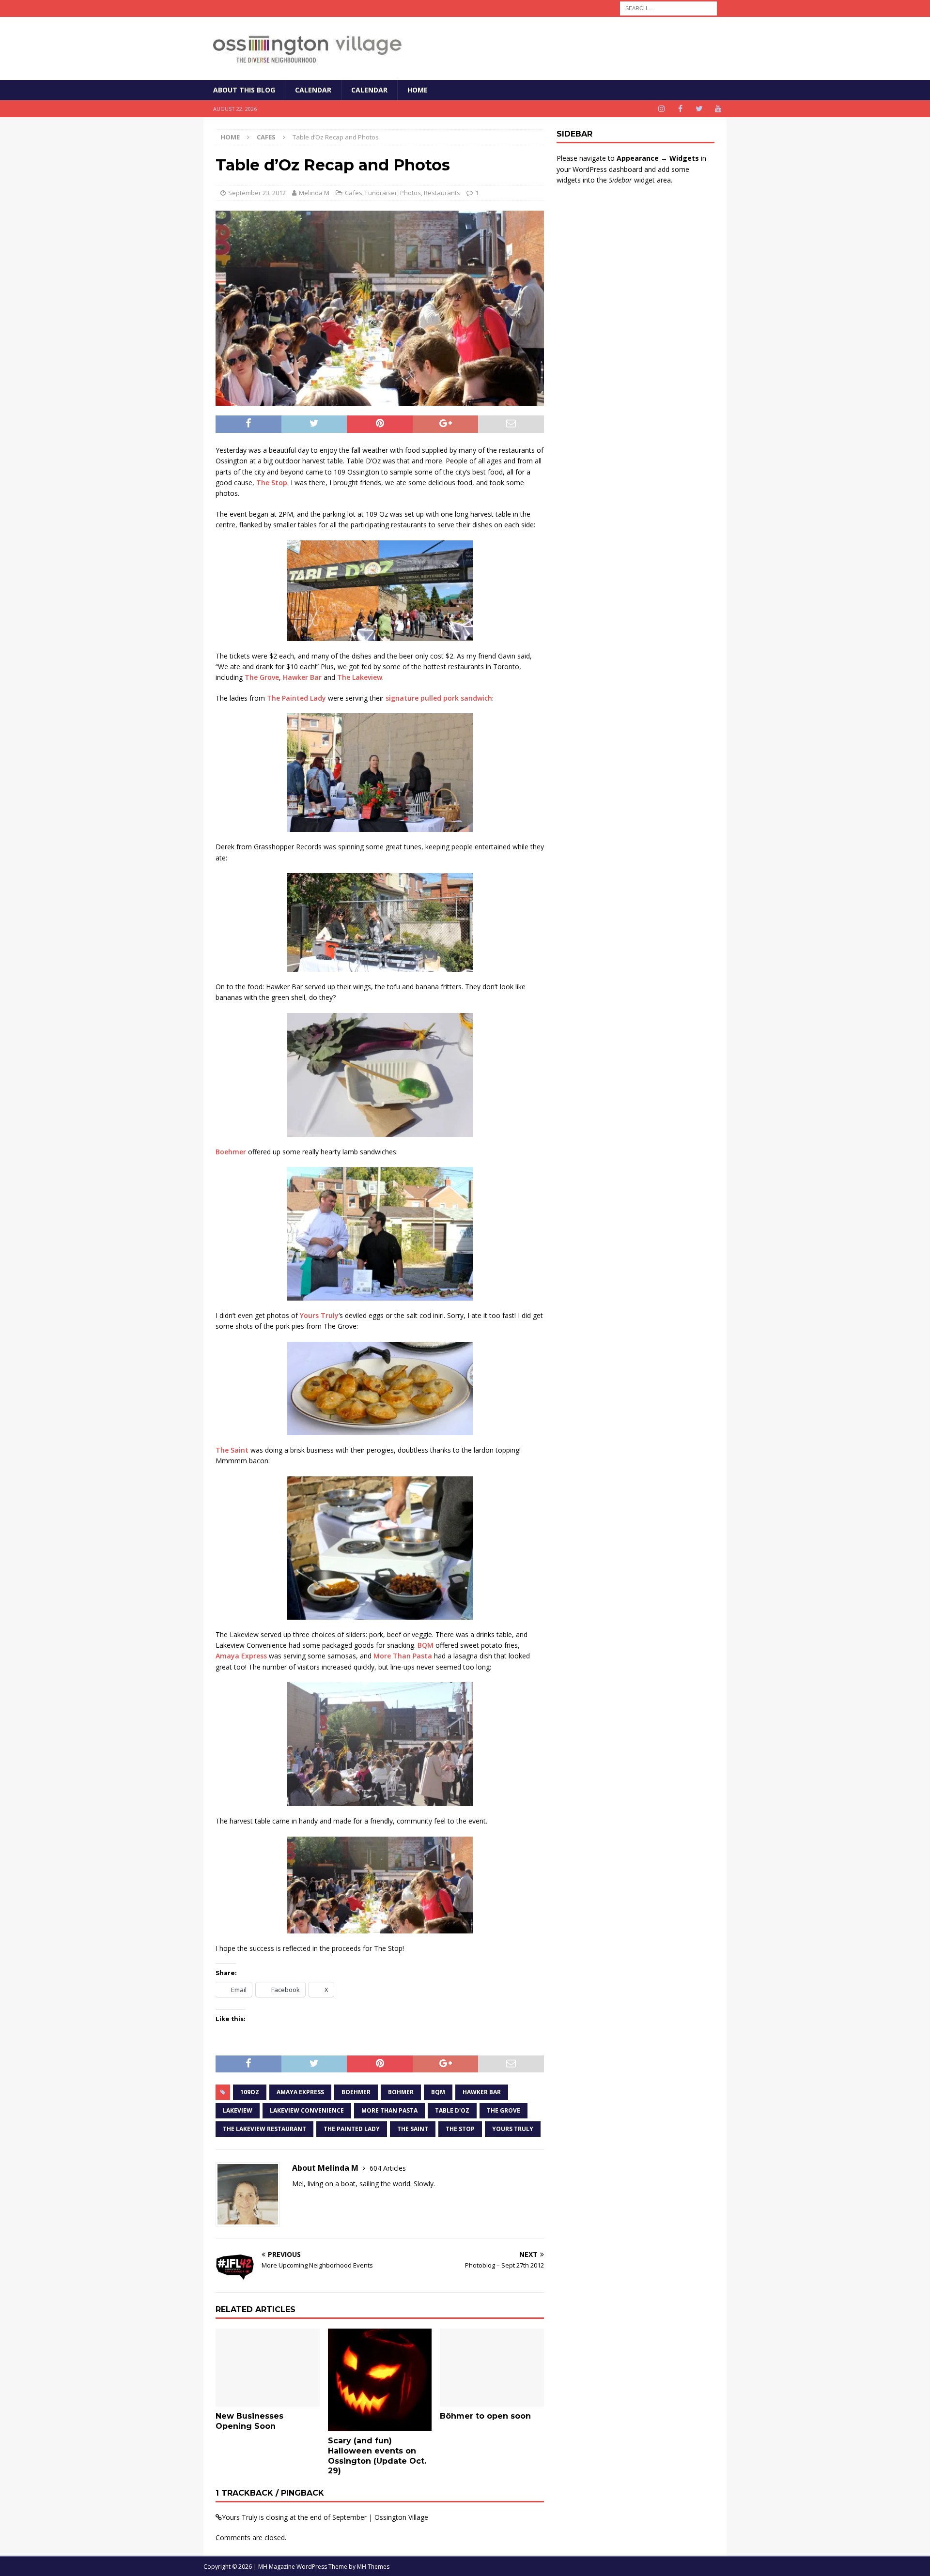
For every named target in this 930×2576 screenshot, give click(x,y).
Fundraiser (381, 193)
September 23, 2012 (257, 193)
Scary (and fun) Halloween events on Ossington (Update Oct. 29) (377, 2456)
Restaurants (442, 193)
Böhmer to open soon (485, 2416)
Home (418, 90)
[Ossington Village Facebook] (680, 109)
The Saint (232, 1450)
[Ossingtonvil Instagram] (661, 109)
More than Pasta (389, 2110)
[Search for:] (668, 8)
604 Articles (388, 2168)
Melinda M (314, 193)
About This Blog (244, 90)
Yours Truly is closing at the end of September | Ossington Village (325, 2517)
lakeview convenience (307, 2110)
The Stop (272, 483)
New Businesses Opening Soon (249, 2421)
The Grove (262, 677)
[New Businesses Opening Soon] (268, 2368)
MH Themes (373, 2567)
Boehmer (231, 1152)
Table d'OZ (452, 2110)
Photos (411, 193)
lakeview (238, 2110)
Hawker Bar (302, 677)
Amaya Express (241, 1656)
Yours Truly (319, 1315)
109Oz (250, 2092)
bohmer (401, 2092)
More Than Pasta (403, 1656)
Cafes (354, 193)
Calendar (313, 90)
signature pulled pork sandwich (439, 698)
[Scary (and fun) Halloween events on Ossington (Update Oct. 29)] (380, 2380)
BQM (426, 1645)
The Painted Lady (296, 698)
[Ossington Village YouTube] (718, 109)
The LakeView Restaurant (264, 2129)
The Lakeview (360, 677)
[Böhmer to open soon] (492, 2368)
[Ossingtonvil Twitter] (699, 109)
